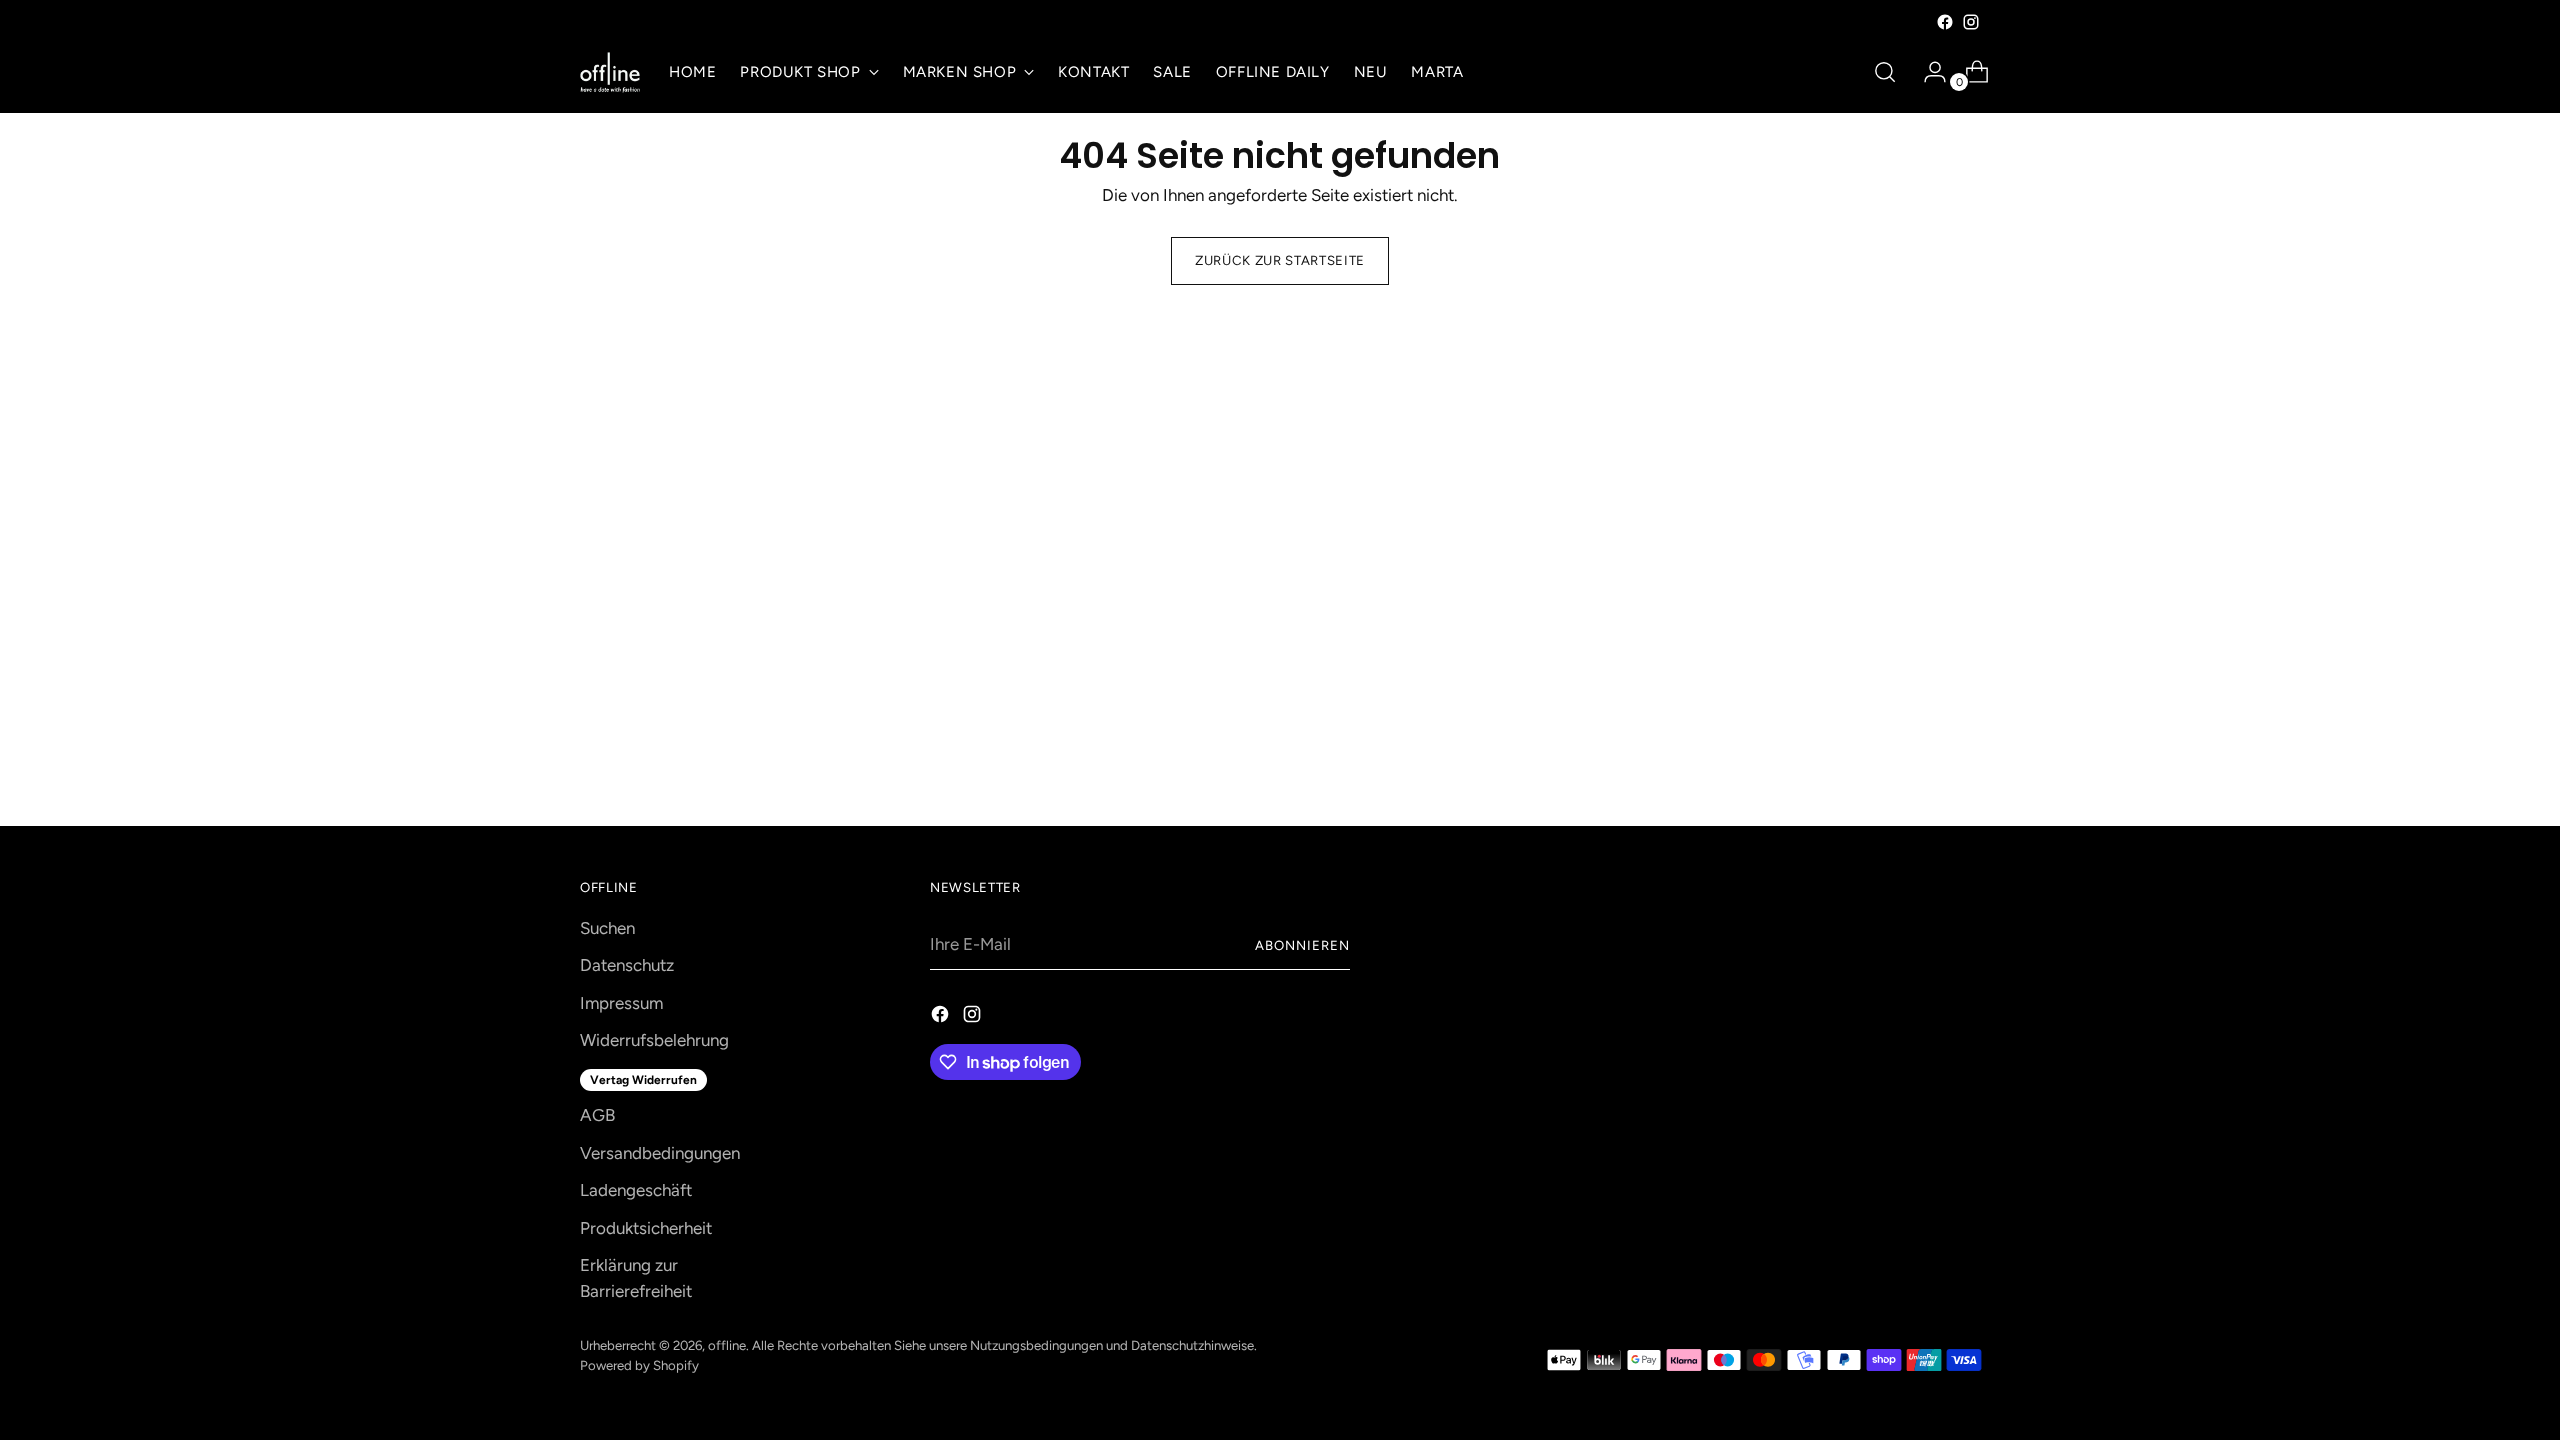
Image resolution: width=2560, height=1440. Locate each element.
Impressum (621, 1003)
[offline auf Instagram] (1971, 22)
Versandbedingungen (660, 1153)
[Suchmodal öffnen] (1885, 72)
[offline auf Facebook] (1945, 22)
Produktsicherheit (646, 1228)
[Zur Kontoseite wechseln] (1927, 72)
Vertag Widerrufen (643, 1080)
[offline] (610, 72)
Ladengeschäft (636, 1190)
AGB (597, 1115)
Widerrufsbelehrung (654, 1040)
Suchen (607, 928)
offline (727, 1345)
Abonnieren (1302, 945)
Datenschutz (627, 965)
